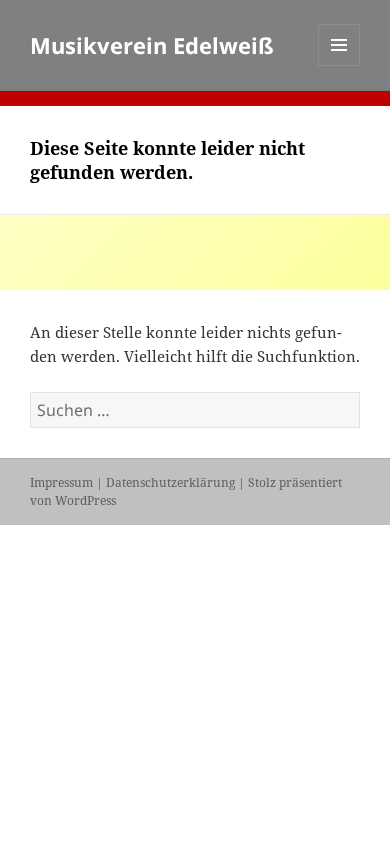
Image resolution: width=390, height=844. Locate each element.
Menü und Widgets (339, 65)
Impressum (61, 482)
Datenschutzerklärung (170, 482)
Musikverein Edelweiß (152, 45)
